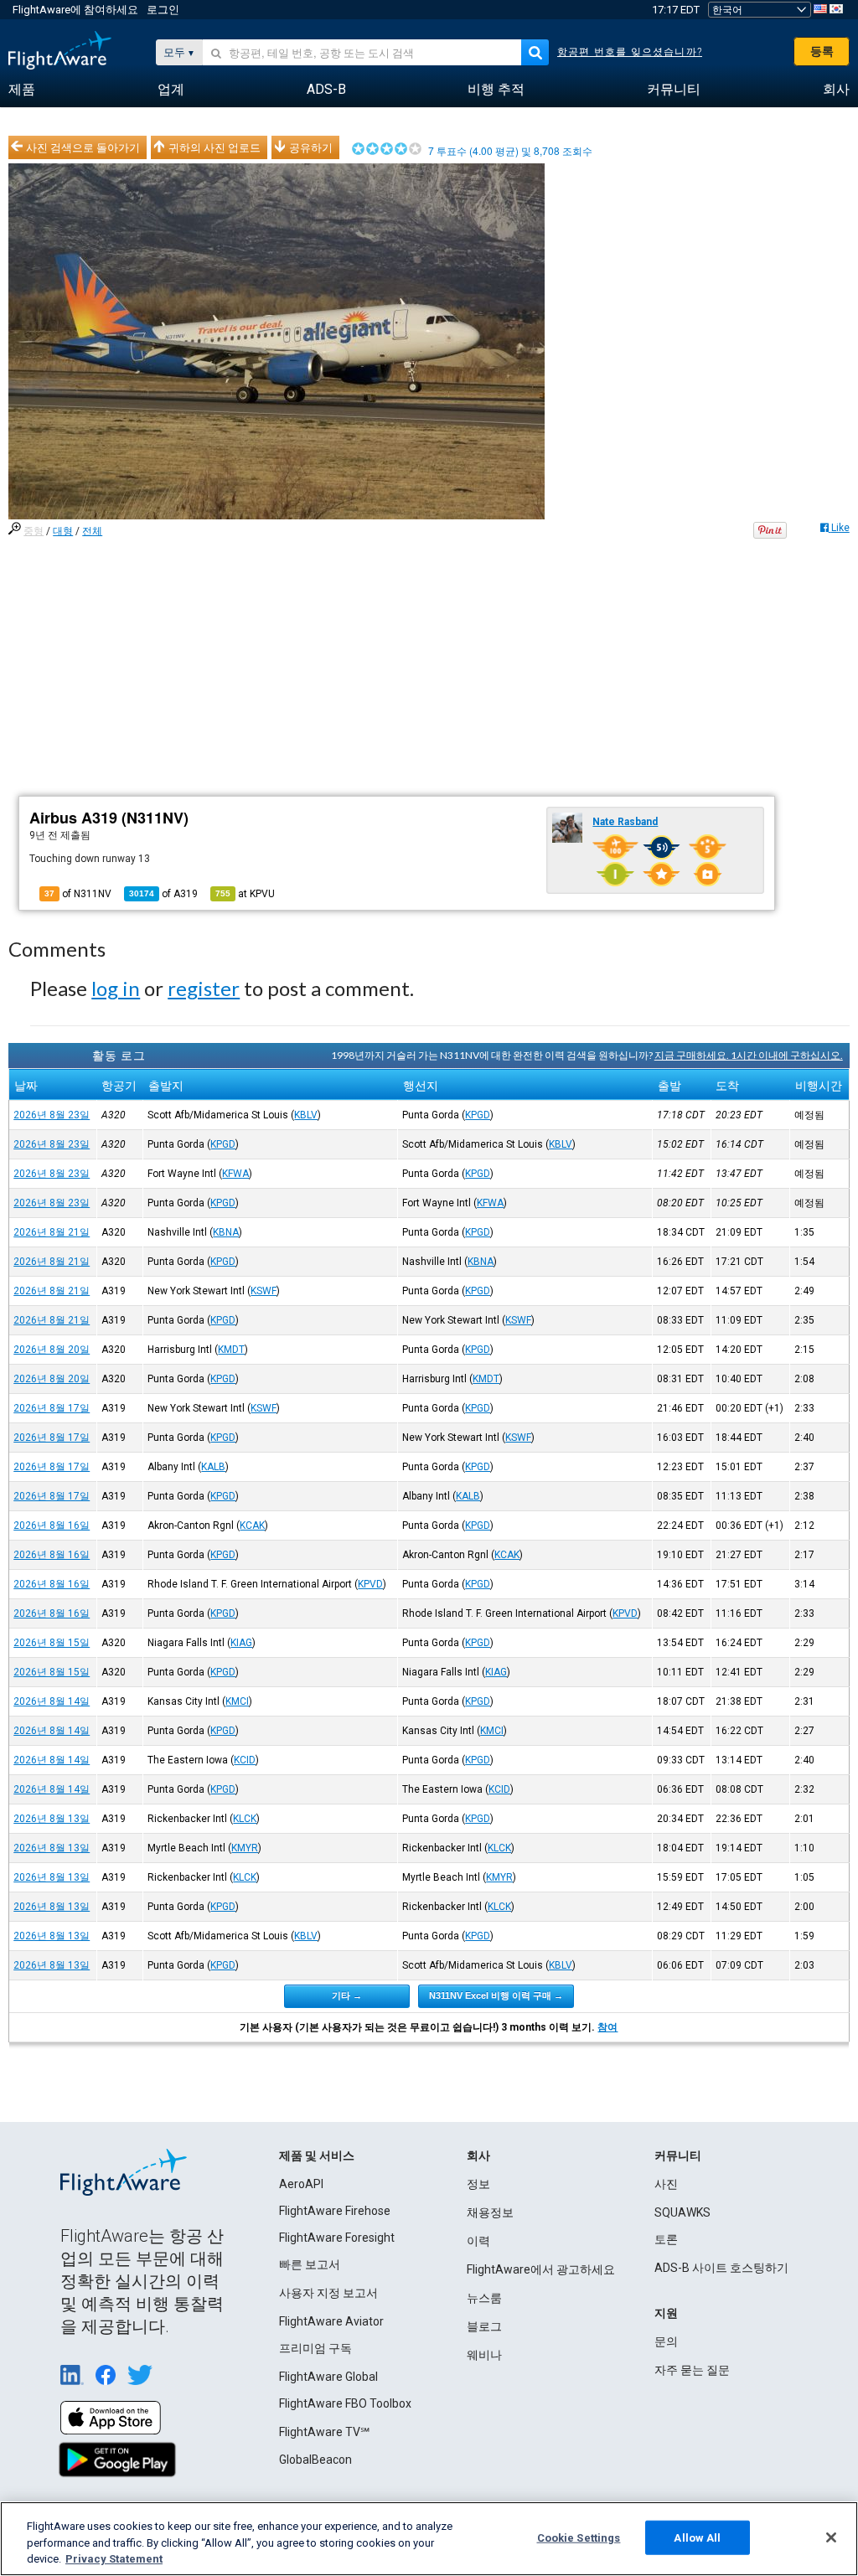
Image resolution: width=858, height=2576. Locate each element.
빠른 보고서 (310, 2264)
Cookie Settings (579, 2537)
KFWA (235, 1174)
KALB (213, 1467)
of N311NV (78, 894)
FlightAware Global (328, 2377)
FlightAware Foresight (337, 2238)
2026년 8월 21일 (52, 1232)
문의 (666, 2341)
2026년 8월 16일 (52, 1525)
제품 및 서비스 (317, 2155)
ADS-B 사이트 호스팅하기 (721, 2268)
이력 (478, 2241)
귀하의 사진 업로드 (214, 147)
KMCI (237, 1701)
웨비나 (484, 2355)
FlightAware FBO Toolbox (345, 2403)
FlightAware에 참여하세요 (75, 10)
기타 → (347, 1995)
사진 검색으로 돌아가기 (83, 147)
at (245, 894)
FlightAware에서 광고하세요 (541, 2269)
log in (116, 988)
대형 (63, 531)
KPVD (370, 1584)
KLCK (245, 1819)
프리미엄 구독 (315, 2348)
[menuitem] (22, 90)
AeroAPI (301, 2184)
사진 (666, 2184)
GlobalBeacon (315, 2460)
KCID (245, 1760)
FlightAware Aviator (331, 2321)
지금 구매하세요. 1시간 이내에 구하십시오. (749, 1055)
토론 (666, 2239)
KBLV (306, 1115)
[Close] (831, 2537)
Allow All (697, 2537)
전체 (92, 531)
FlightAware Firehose (335, 2211)
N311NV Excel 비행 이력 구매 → (496, 1995)
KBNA (226, 1232)
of (163, 894)
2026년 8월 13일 (52, 1819)
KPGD (478, 1115)
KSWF (264, 1291)
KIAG (241, 1643)
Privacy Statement (114, 2559)
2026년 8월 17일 (52, 1408)
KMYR (245, 1848)
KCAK (252, 1525)
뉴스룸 (484, 2298)
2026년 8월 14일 (52, 1701)
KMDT (231, 1350)
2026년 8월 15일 (52, 1643)
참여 (607, 2027)
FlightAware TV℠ (324, 2432)
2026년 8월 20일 (52, 1350)
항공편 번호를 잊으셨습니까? (630, 52)
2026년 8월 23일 (52, 1115)
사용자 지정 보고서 (328, 2293)
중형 (34, 531)
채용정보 (490, 2212)
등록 (822, 51)
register (204, 988)
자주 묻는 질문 (692, 2370)
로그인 (163, 10)
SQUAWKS (682, 2212)
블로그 (484, 2326)
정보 (478, 2184)
